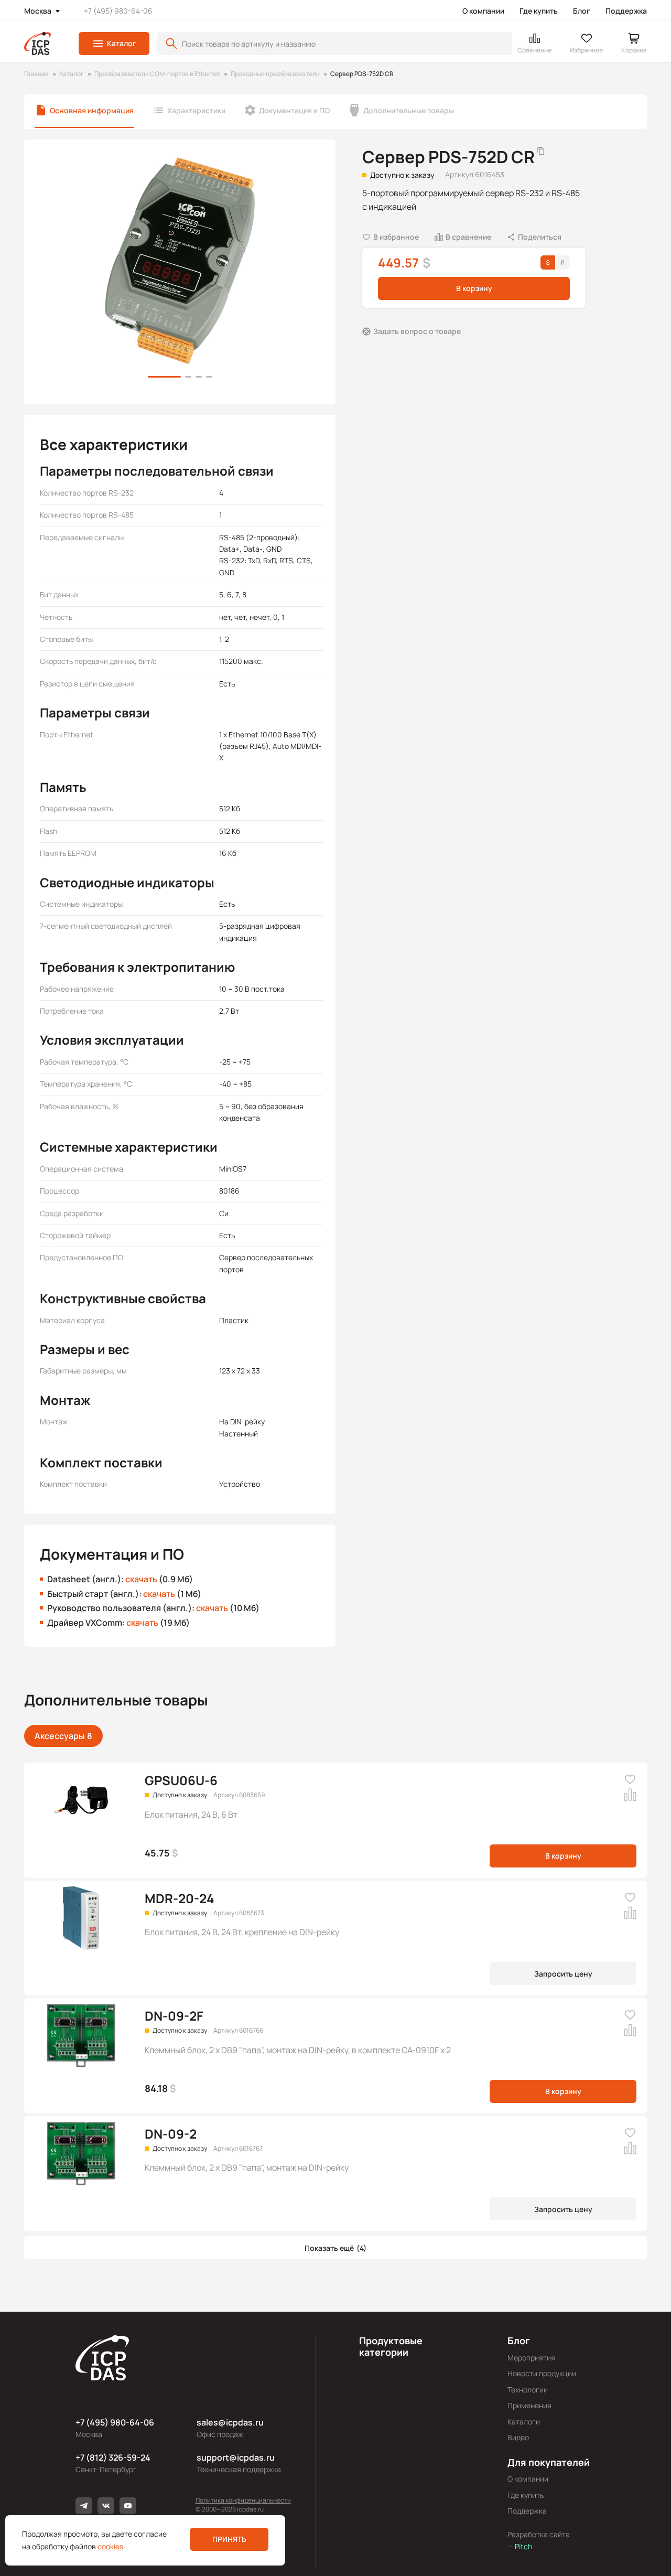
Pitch (523, 2546)
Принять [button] (229, 2539)
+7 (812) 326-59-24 (113, 2457)
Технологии (528, 2390)
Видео (518, 2437)
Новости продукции (542, 2373)
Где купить (539, 11)
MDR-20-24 (180, 1898)
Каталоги (524, 2422)
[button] (114, 44)
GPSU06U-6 (181, 1780)
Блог (582, 11)
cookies (110, 2546)
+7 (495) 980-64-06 (118, 11)
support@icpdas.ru (236, 2457)
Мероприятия (531, 2358)
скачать (141, 1579)
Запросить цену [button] (563, 1974)
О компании (483, 11)
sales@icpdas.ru (230, 2422)
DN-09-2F (174, 2016)
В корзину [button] (474, 288)
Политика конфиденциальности (243, 2500)
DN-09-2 (171, 2134)
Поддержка (626, 11)
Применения (529, 2405)
